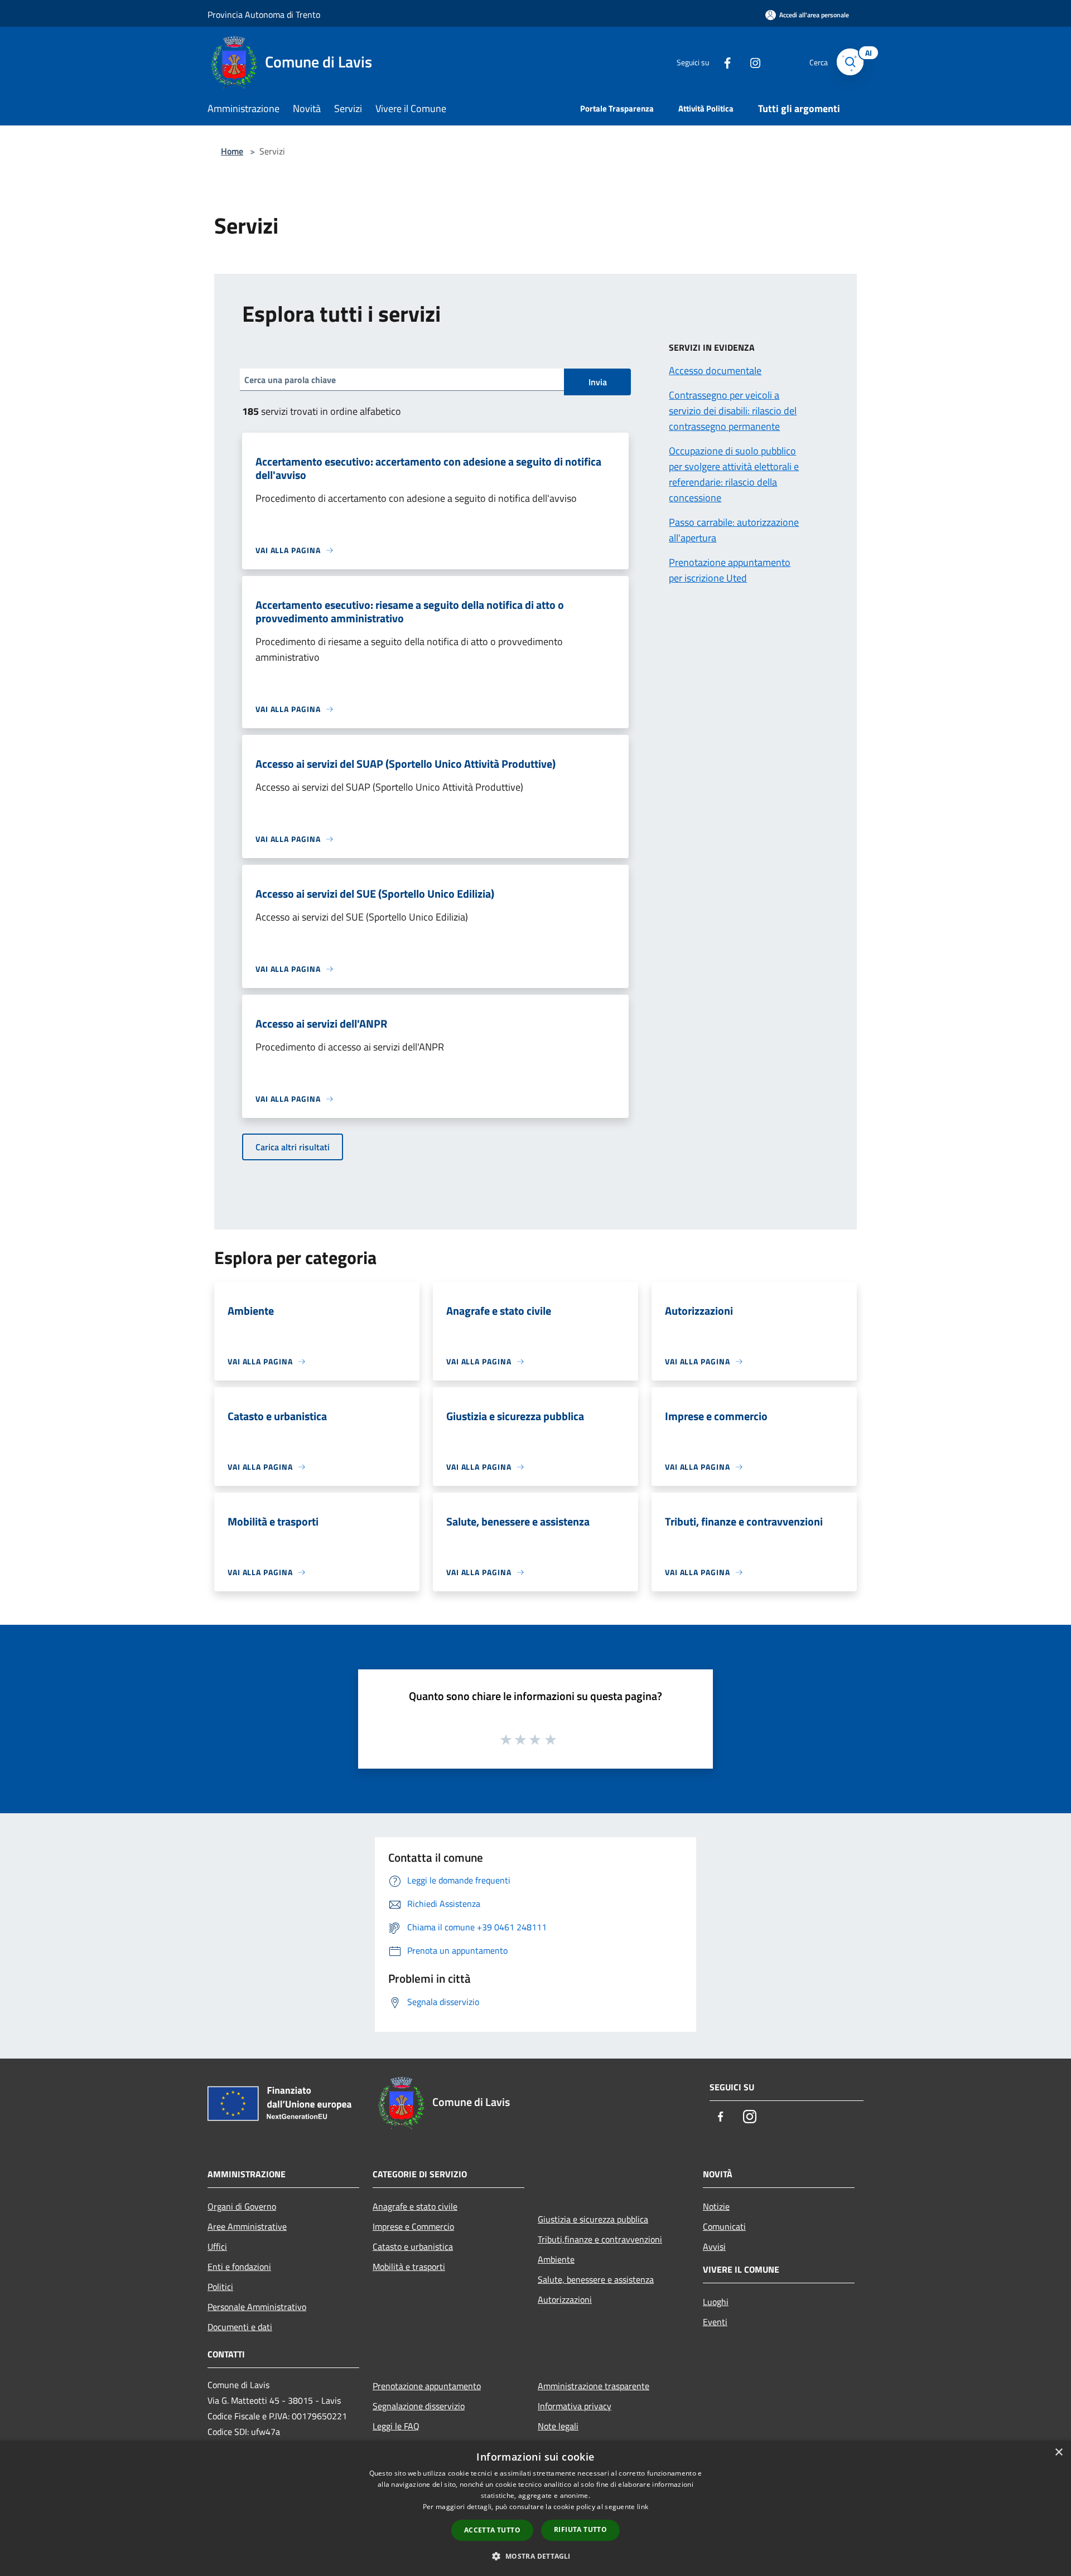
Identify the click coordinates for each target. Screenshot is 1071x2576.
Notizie (716, 2206)
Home (232, 151)
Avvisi (714, 2246)
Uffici (217, 2246)
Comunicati (724, 2226)
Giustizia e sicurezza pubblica (593, 2219)
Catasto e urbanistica (413, 2246)
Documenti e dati (240, 2327)
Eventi (715, 2322)
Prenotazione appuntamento (427, 2386)
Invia (598, 382)
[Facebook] (723, 62)
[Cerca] (850, 62)
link (643, 2507)
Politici (220, 2287)
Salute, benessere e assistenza (596, 2279)
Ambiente (556, 2259)
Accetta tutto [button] (492, 2530)
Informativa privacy (575, 2406)
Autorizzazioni (565, 2299)
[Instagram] (751, 62)
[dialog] (535, 2508)
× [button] (1058, 2452)
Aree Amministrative (247, 2226)
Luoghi (716, 2302)
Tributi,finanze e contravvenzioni (600, 2239)
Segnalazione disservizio (419, 2406)
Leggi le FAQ (396, 2426)
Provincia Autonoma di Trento (264, 14)
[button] (535, 2556)
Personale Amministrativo (257, 2307)
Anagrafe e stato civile (415, 2206)
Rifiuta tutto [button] (580, 2529)
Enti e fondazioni (239, 2267)
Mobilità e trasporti (409, 2267)
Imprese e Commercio (413, 2226)
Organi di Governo (242, 2206)
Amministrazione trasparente (594, 2386)
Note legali (558, 2426)
